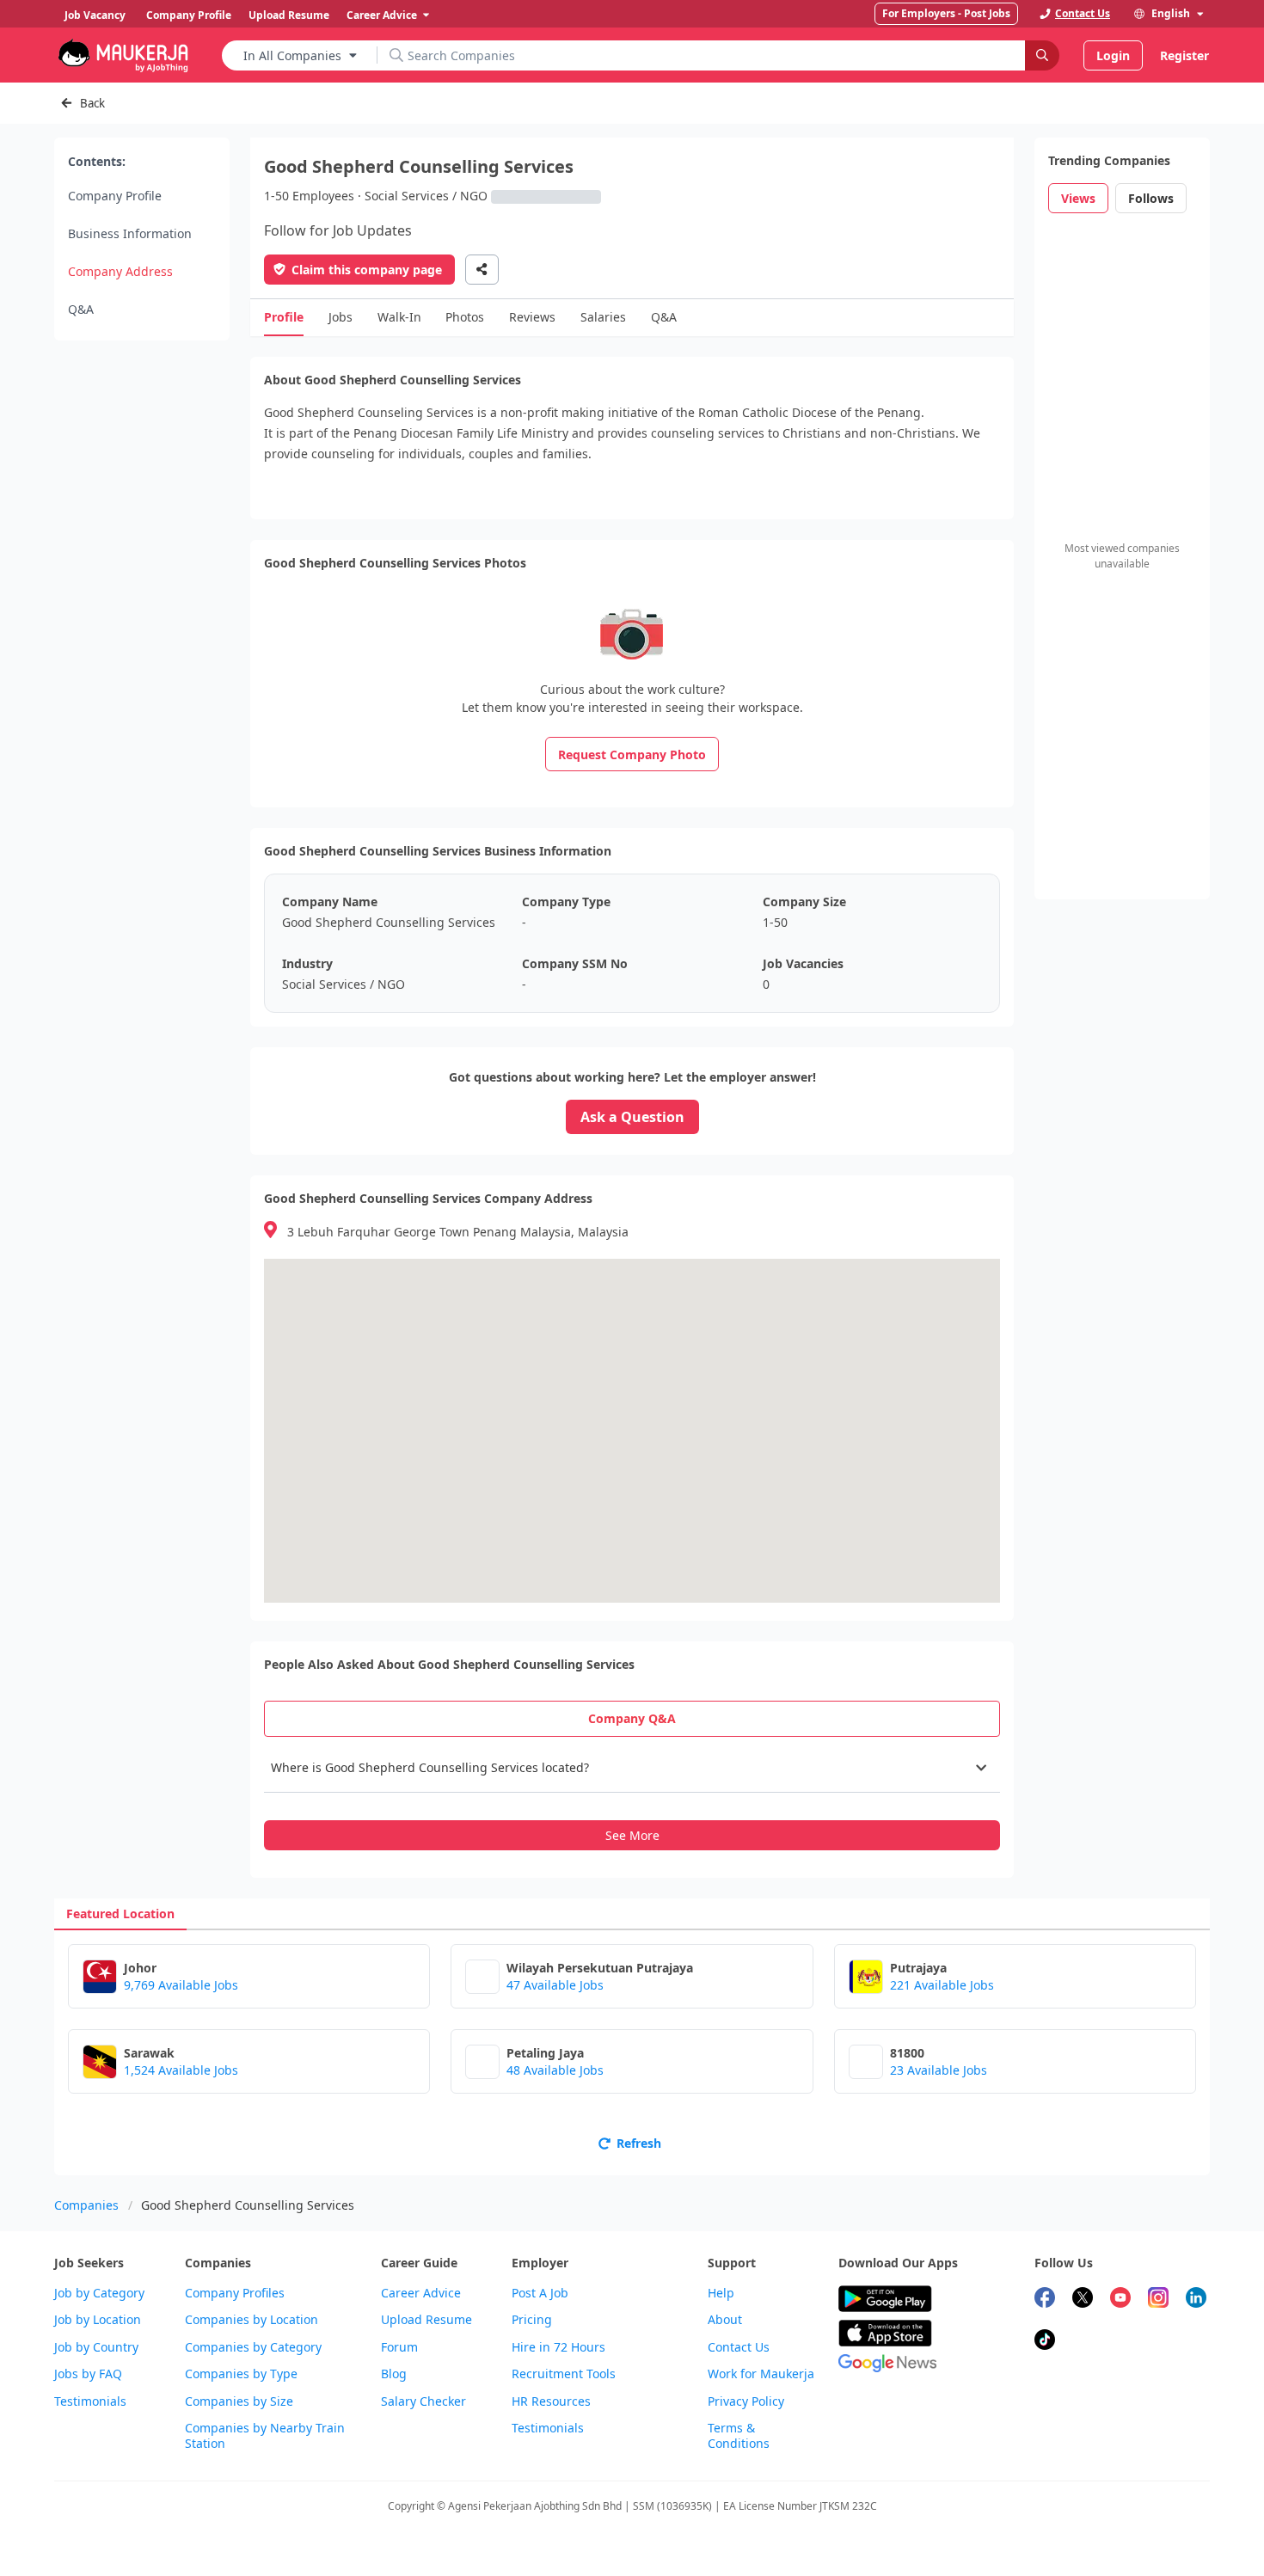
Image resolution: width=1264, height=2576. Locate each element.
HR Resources (551, 2401)
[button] (632, 1768)
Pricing (532, 2320)
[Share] (482, 270)
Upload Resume (426, 2320)
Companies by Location (252, 2320)
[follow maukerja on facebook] (1045, 2300)
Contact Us (739, 2347)
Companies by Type (241, 2374)
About (725, 2320)
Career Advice (421, 2293)
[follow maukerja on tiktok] (1045, 2342)
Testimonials (90, 2401)
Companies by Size (239, 2401)
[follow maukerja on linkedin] (1196, 2300)
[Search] (1042, 55)
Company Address (120, 271)
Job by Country (96, 2347)
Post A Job (540, 2293)
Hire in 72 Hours (558, 2347)
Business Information (130, 233)
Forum (399, 2347)
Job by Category (99, 2293)
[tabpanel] (632, 1797)
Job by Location (98, 2320)
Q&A (81, 309)
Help (721, 2293)
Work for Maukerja (761, 2374)
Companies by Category (253, 2347)
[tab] (632, 1719)
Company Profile (115, 196)
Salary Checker (423, 2401)
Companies (86, 2205)
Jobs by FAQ (88, 2374)
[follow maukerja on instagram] (1158, 2300)
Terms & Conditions (739, 2436)
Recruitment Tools (564, 2374)
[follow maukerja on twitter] (1083, 2300)
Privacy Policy (746, 2401)
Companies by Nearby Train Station (265, 2436)
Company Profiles (235, 2293)
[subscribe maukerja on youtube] (1120, 2300)
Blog (394, 2374)
